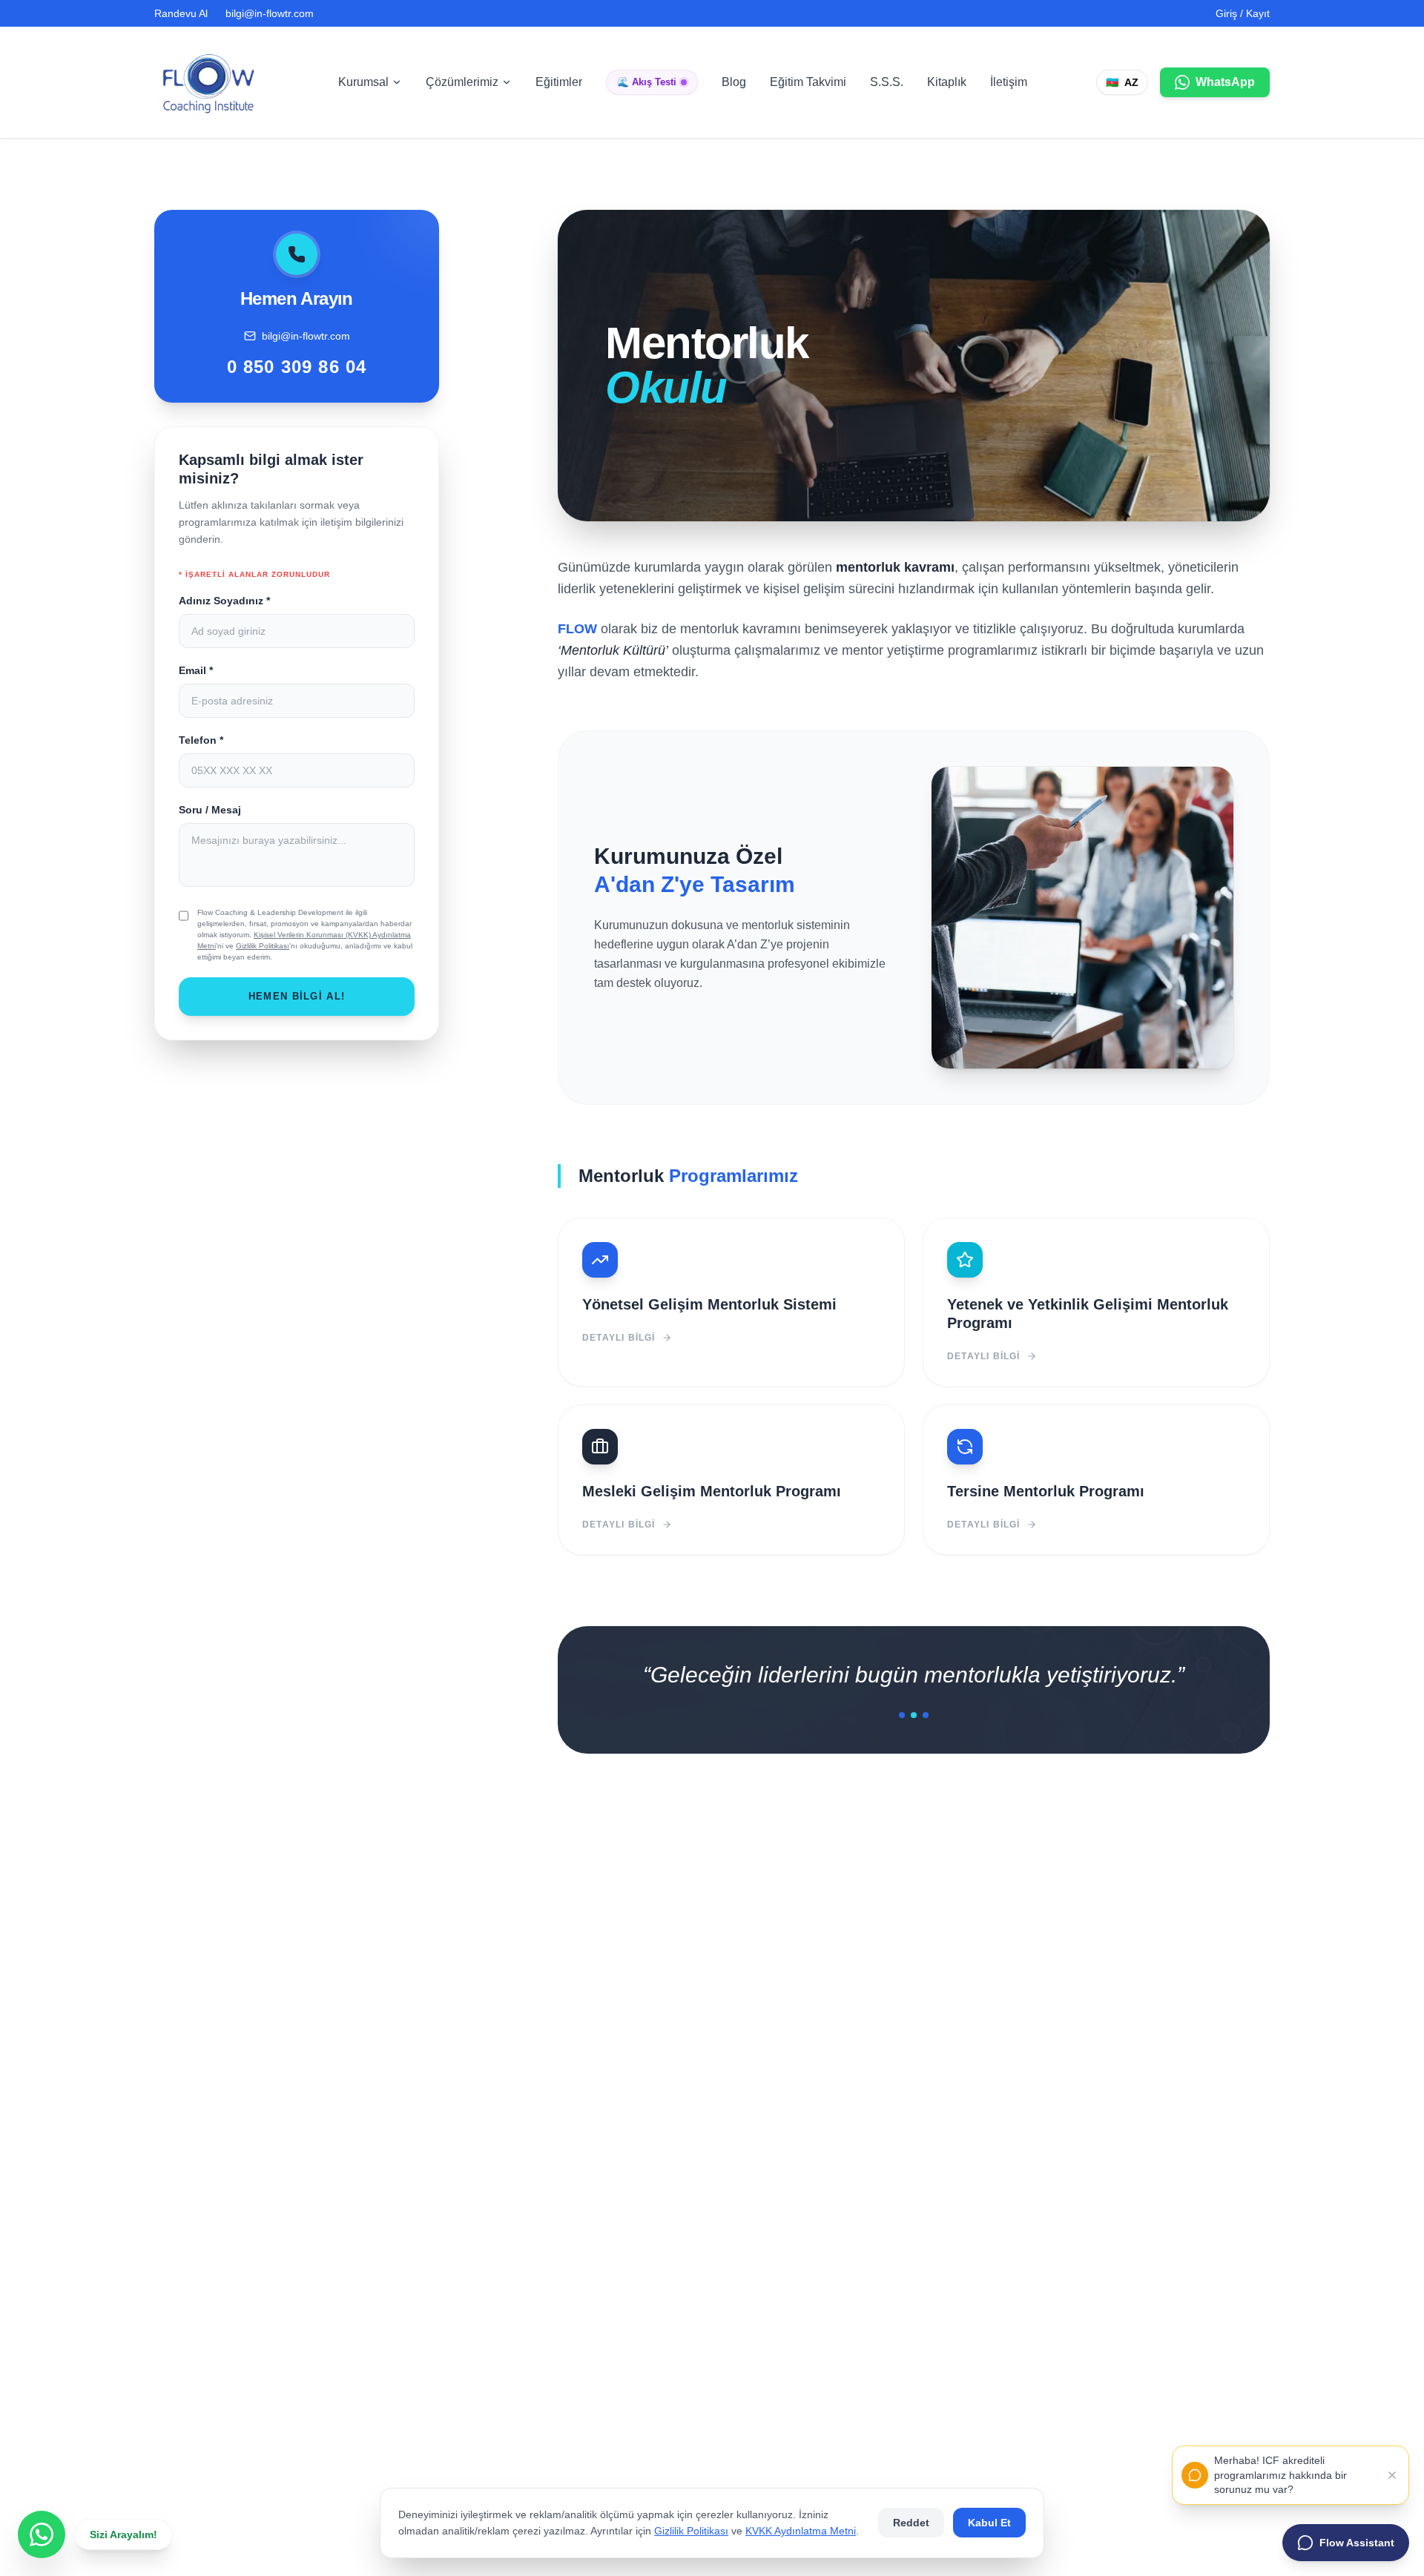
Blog (734, 82)
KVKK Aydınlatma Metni (801, 2531)
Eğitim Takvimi (808, 82)
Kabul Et (989, 2523)
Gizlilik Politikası (263, 946)
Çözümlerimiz (462, 82)
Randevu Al (181, 13)
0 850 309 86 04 (297, 367)
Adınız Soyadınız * (224, 601)
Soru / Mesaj (210, 810)
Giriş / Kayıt (1243, 13)
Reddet (911, 2523)
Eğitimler (559, 82)
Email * (196, 670)
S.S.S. (887, 82)
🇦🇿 (1122, 82)
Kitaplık (947, 82)
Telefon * (201, 740)
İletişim (1009, 82)
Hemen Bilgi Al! (297, 996)
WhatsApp (1225, 82)
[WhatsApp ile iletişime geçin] (42, 2534)
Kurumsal (363, 82)
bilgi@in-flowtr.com (270, 13)
